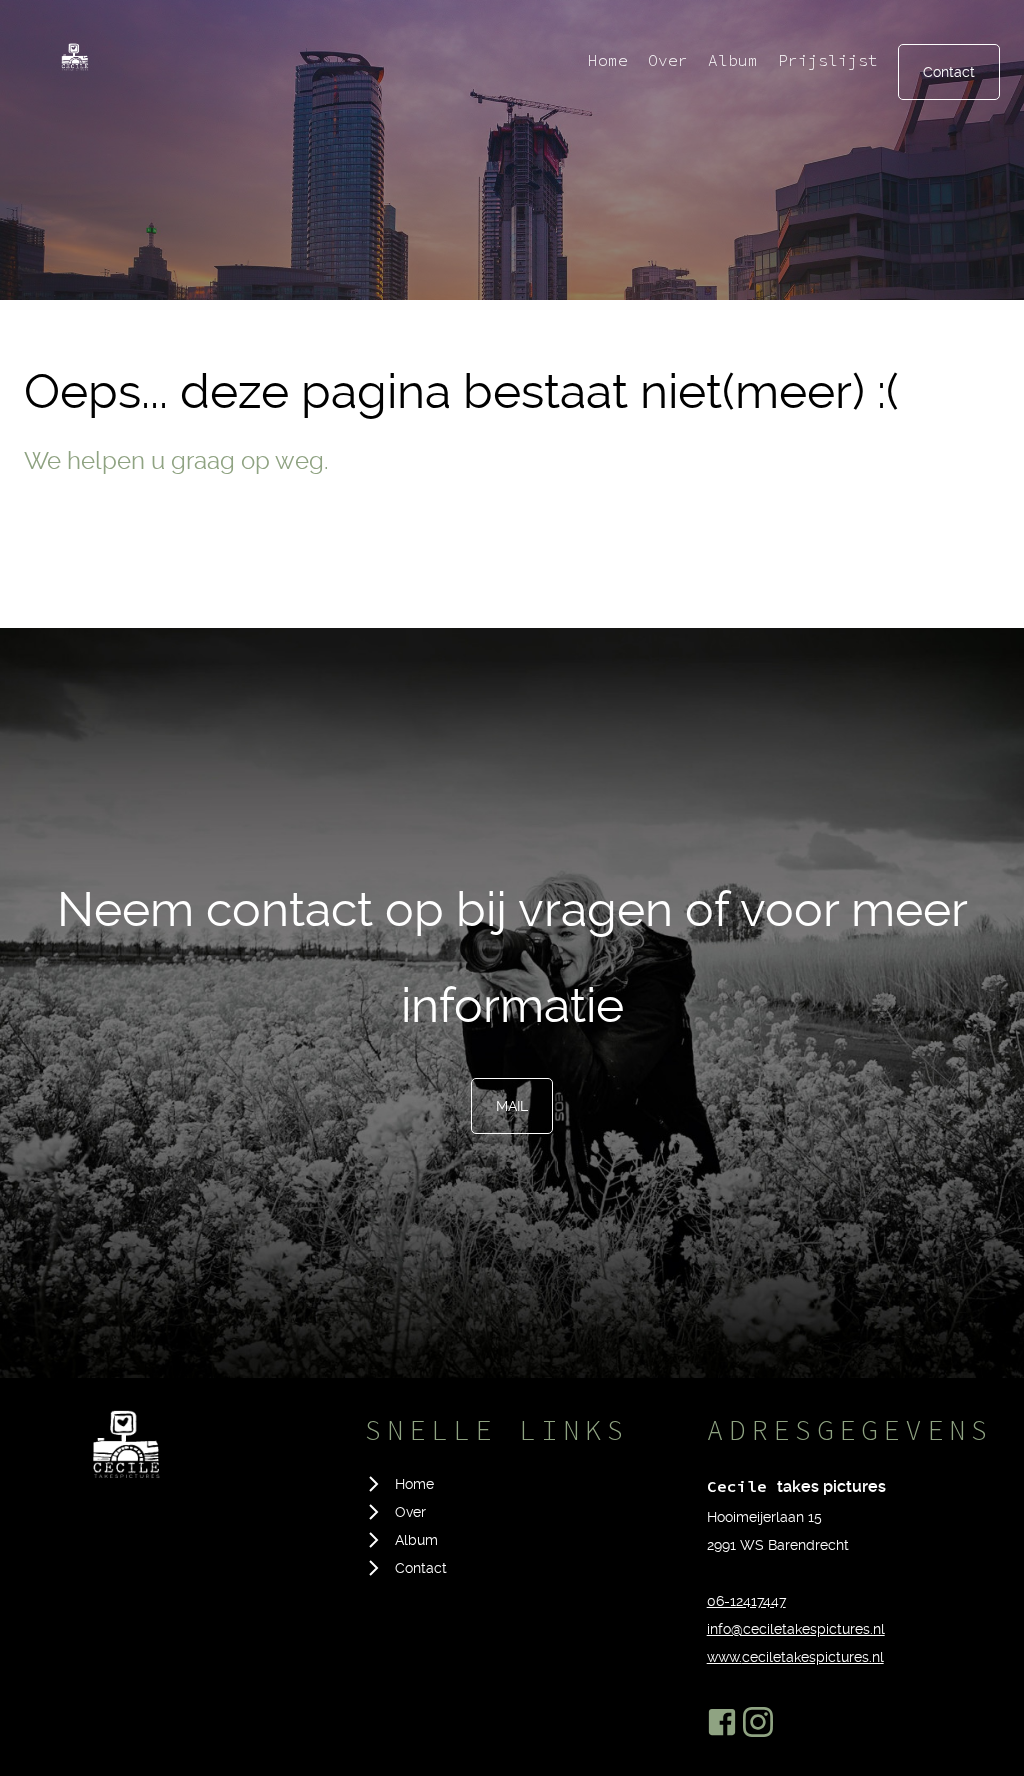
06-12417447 (746, 1601)
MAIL (512, 1106)
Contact (949, 72)
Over (668, 60)
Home (608, 60)
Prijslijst (828, 60)
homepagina (90, 546)
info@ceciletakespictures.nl (796, 1629)
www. (724, 1657)
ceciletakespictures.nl (813, 1657)
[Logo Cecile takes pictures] (124, 1452)
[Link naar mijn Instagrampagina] (758, 1722)
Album (733, 60)
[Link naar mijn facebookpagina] (722, 1722)
